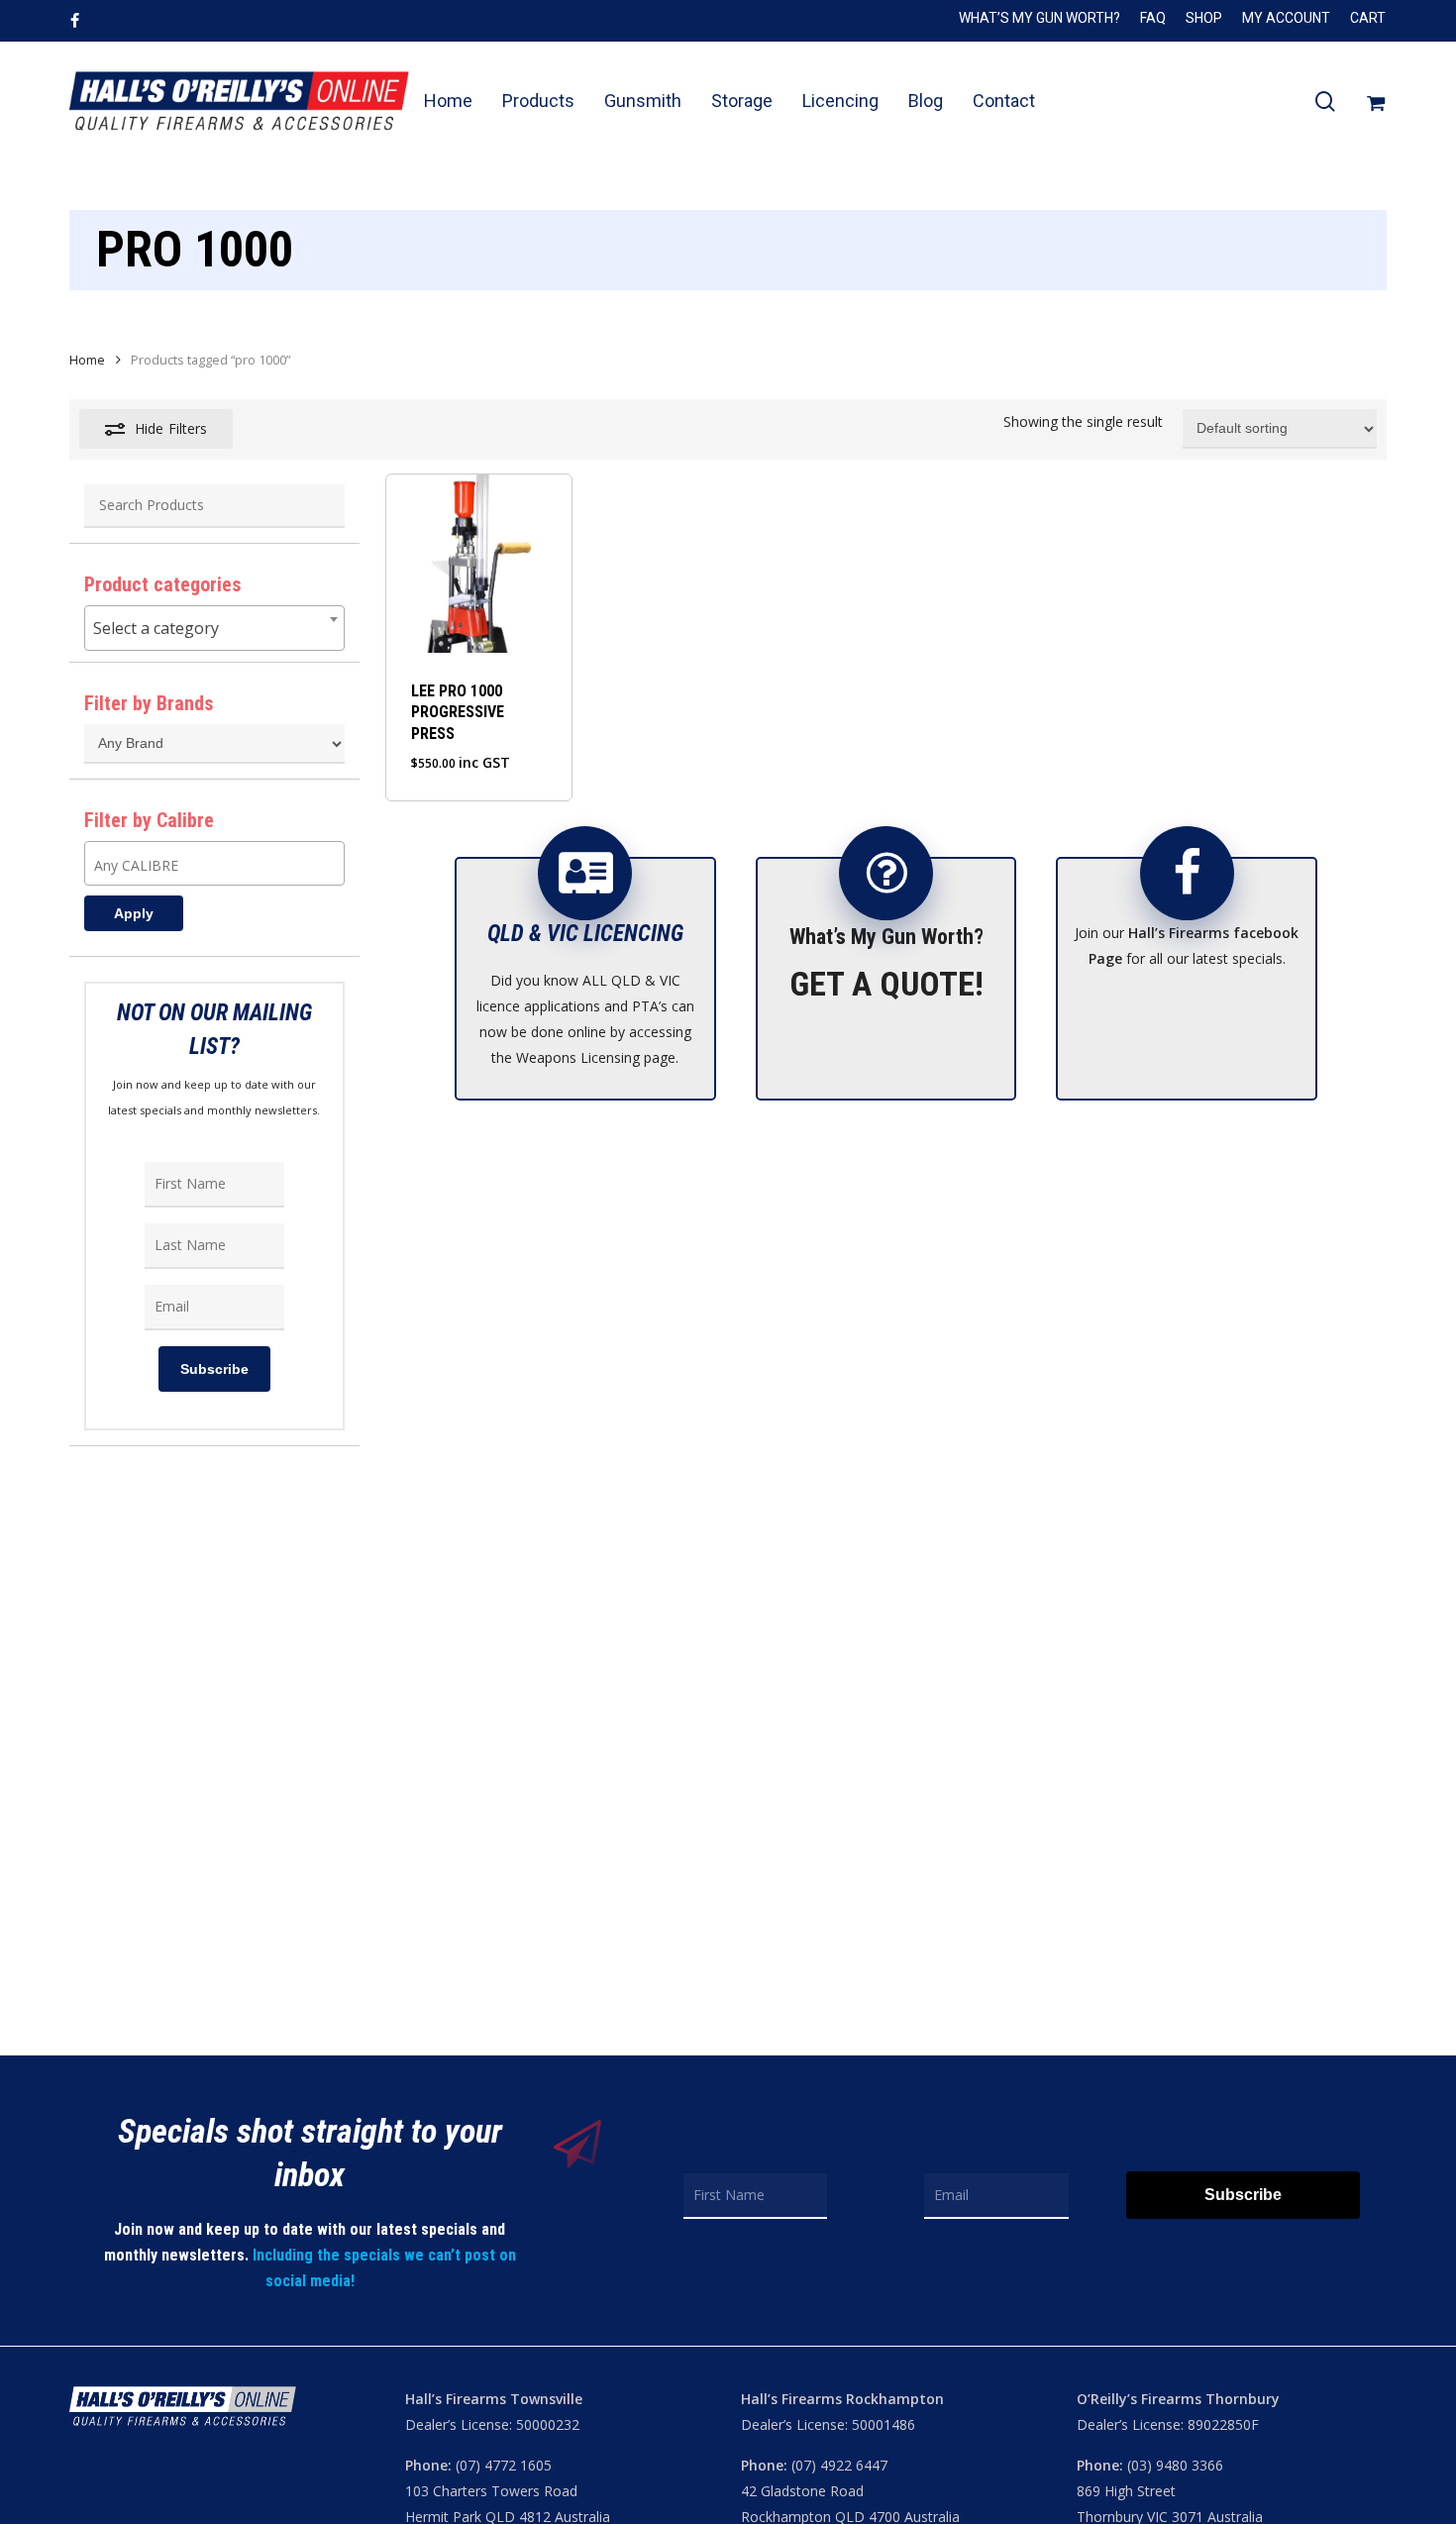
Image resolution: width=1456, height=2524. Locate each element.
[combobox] (214, 628)
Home (87, 360)
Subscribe (214, 1369)
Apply (134, 913)
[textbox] (214, 628)
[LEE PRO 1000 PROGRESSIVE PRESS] (479, 564)
